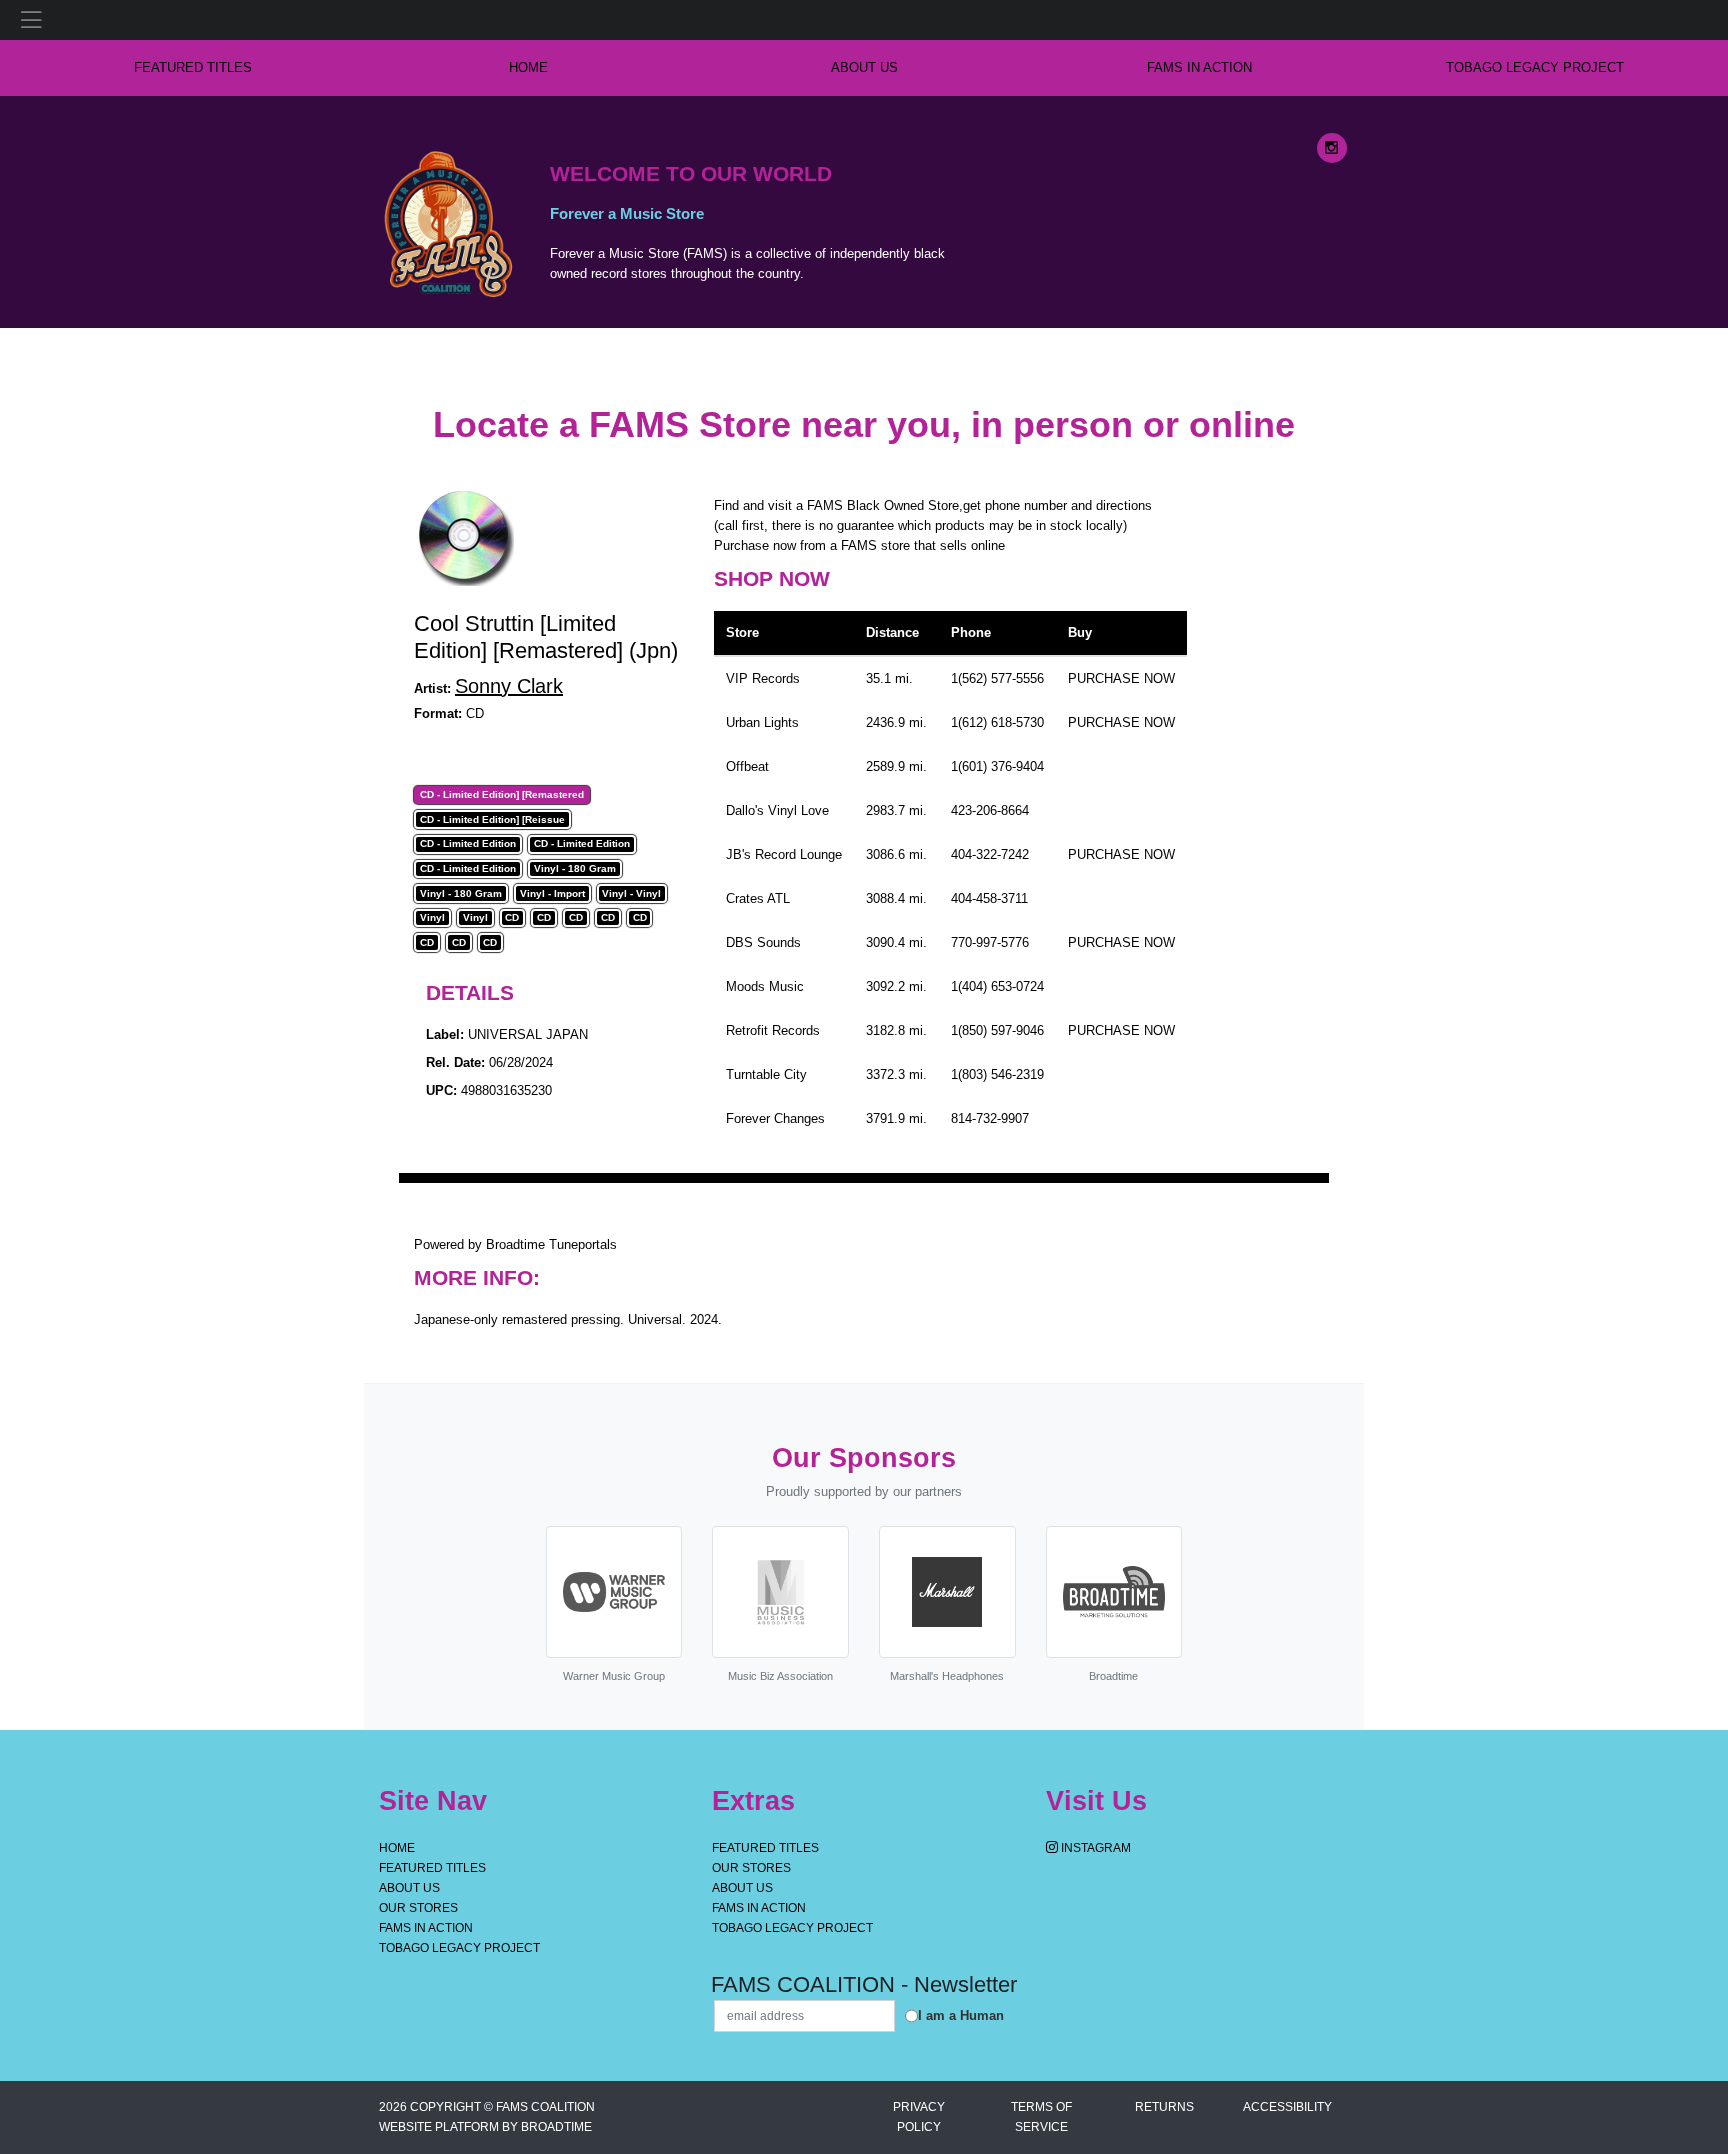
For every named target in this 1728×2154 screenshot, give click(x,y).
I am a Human (961, 2015)
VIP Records (763, 678)
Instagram (1094, 1848)
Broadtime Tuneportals (551, 1244)
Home (397, 1848)
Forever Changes (775, 1118)
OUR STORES (418, 1908)
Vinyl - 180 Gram (575, 869)
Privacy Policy (919, 2117)
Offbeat (747, 766)
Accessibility (1287, 2107)
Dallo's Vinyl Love (777, 810)
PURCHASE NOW (1121, 678)
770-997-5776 (990, 942)
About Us (864, 67)
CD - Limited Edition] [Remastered (502, 795)
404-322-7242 (990, 854)
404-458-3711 (989, 898)
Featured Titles (193, 67)
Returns (1164, 2107)
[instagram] (1332, 148)
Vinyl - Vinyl (631, 894)
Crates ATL (758, 898)
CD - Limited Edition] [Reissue (492, 820)
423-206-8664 (990, 810)
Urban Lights (762, 722)
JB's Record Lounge (784, 854)
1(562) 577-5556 (997, 678)
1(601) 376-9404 (997, 766)
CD (512, 918)
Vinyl (432, 918)
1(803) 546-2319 (997, 1074)
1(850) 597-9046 (997, 1030)
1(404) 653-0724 (997, 986)
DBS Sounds (763, 942)
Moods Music (765, 986)
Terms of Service (1041, 2117)
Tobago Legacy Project (1535, 67)
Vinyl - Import (552, 894)
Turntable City (766, 1074)
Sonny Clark (509, 686)
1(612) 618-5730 (997, 722)
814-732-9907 (990, 1118)
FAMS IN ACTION (1199, 67)
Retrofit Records (773, 1030)
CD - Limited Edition (468, 844)
